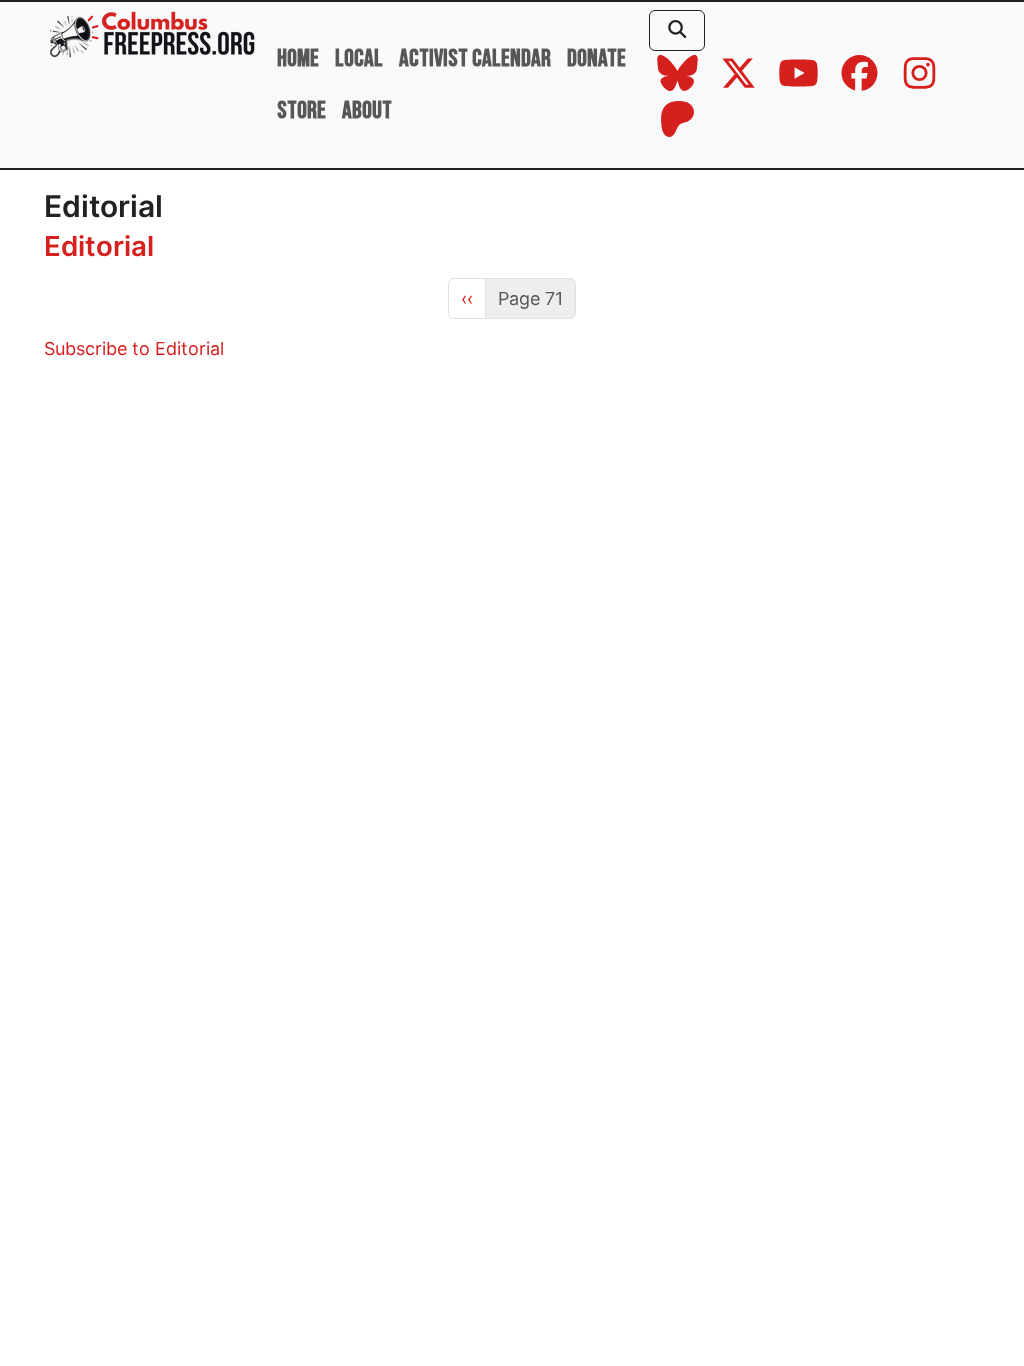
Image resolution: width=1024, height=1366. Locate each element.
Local (359, 58)
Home (298, 58)
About (367, 110)
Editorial (99, 246)
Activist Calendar (475, 58)
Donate (596, 58)
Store (301, 110)
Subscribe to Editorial (134, 348)
